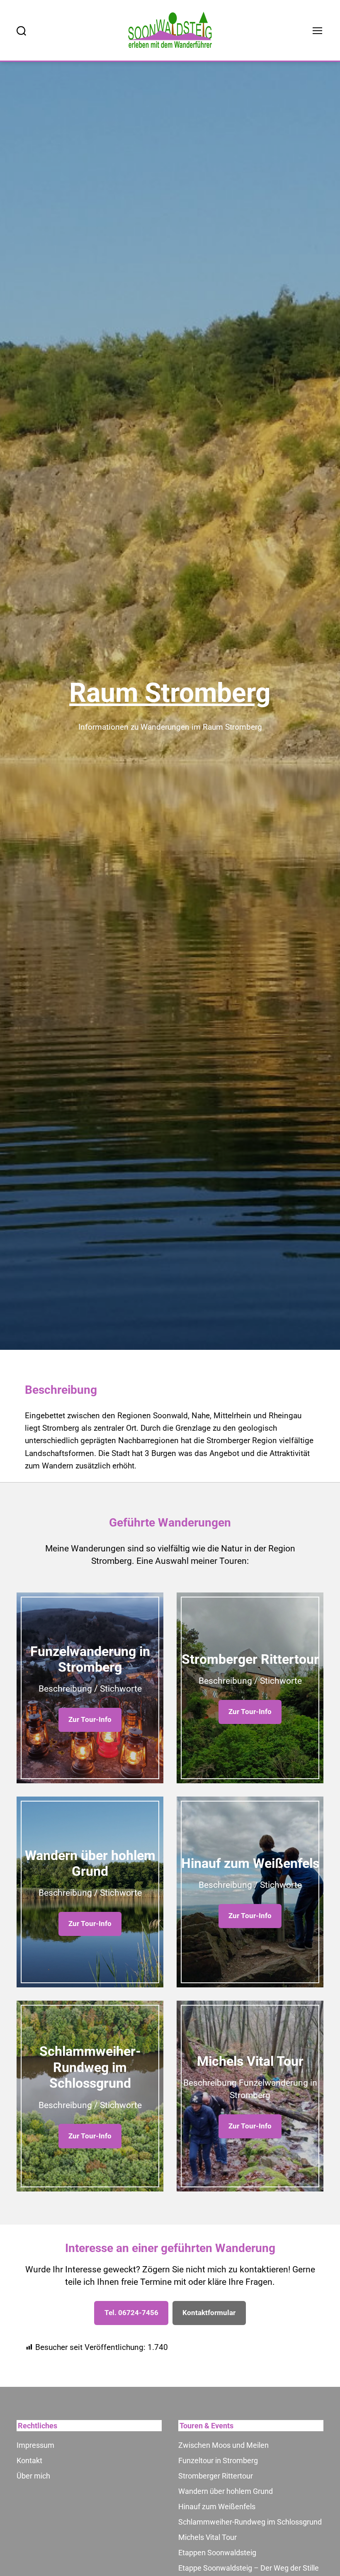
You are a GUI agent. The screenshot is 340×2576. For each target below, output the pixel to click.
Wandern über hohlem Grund (226, 2491)
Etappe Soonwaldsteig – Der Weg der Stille (249, 2568)
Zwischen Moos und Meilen (223, 2445)
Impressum (35, 2445)
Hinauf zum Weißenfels (217, 2507)
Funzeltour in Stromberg (218, 2460)
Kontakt (29, 2460)
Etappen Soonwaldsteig (217, 2553)
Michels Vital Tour (208, 2537)
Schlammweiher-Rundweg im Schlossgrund (250, 2522)
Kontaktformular (209, 2313)
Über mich (33, 2476)
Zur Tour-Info (90, 1719)
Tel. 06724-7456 (131, 2313)
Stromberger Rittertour (216, 2476)
